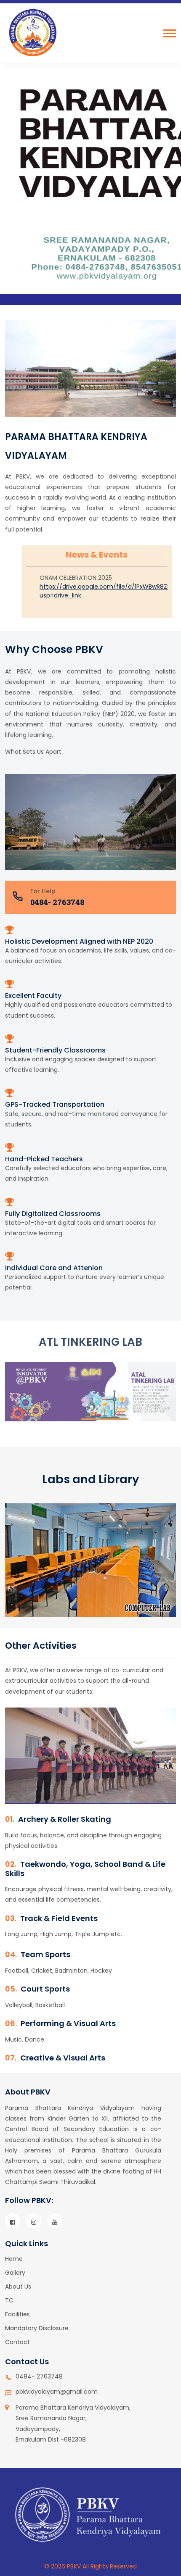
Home (14, 2259)
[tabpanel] (90, 1566)
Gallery (15, 2273)
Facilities (17, 2314)
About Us (18, 2287)
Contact (17, 2342)
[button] (170, 33)
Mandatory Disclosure (37, 2328)
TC (9, 2300)
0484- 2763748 (57, 902)
